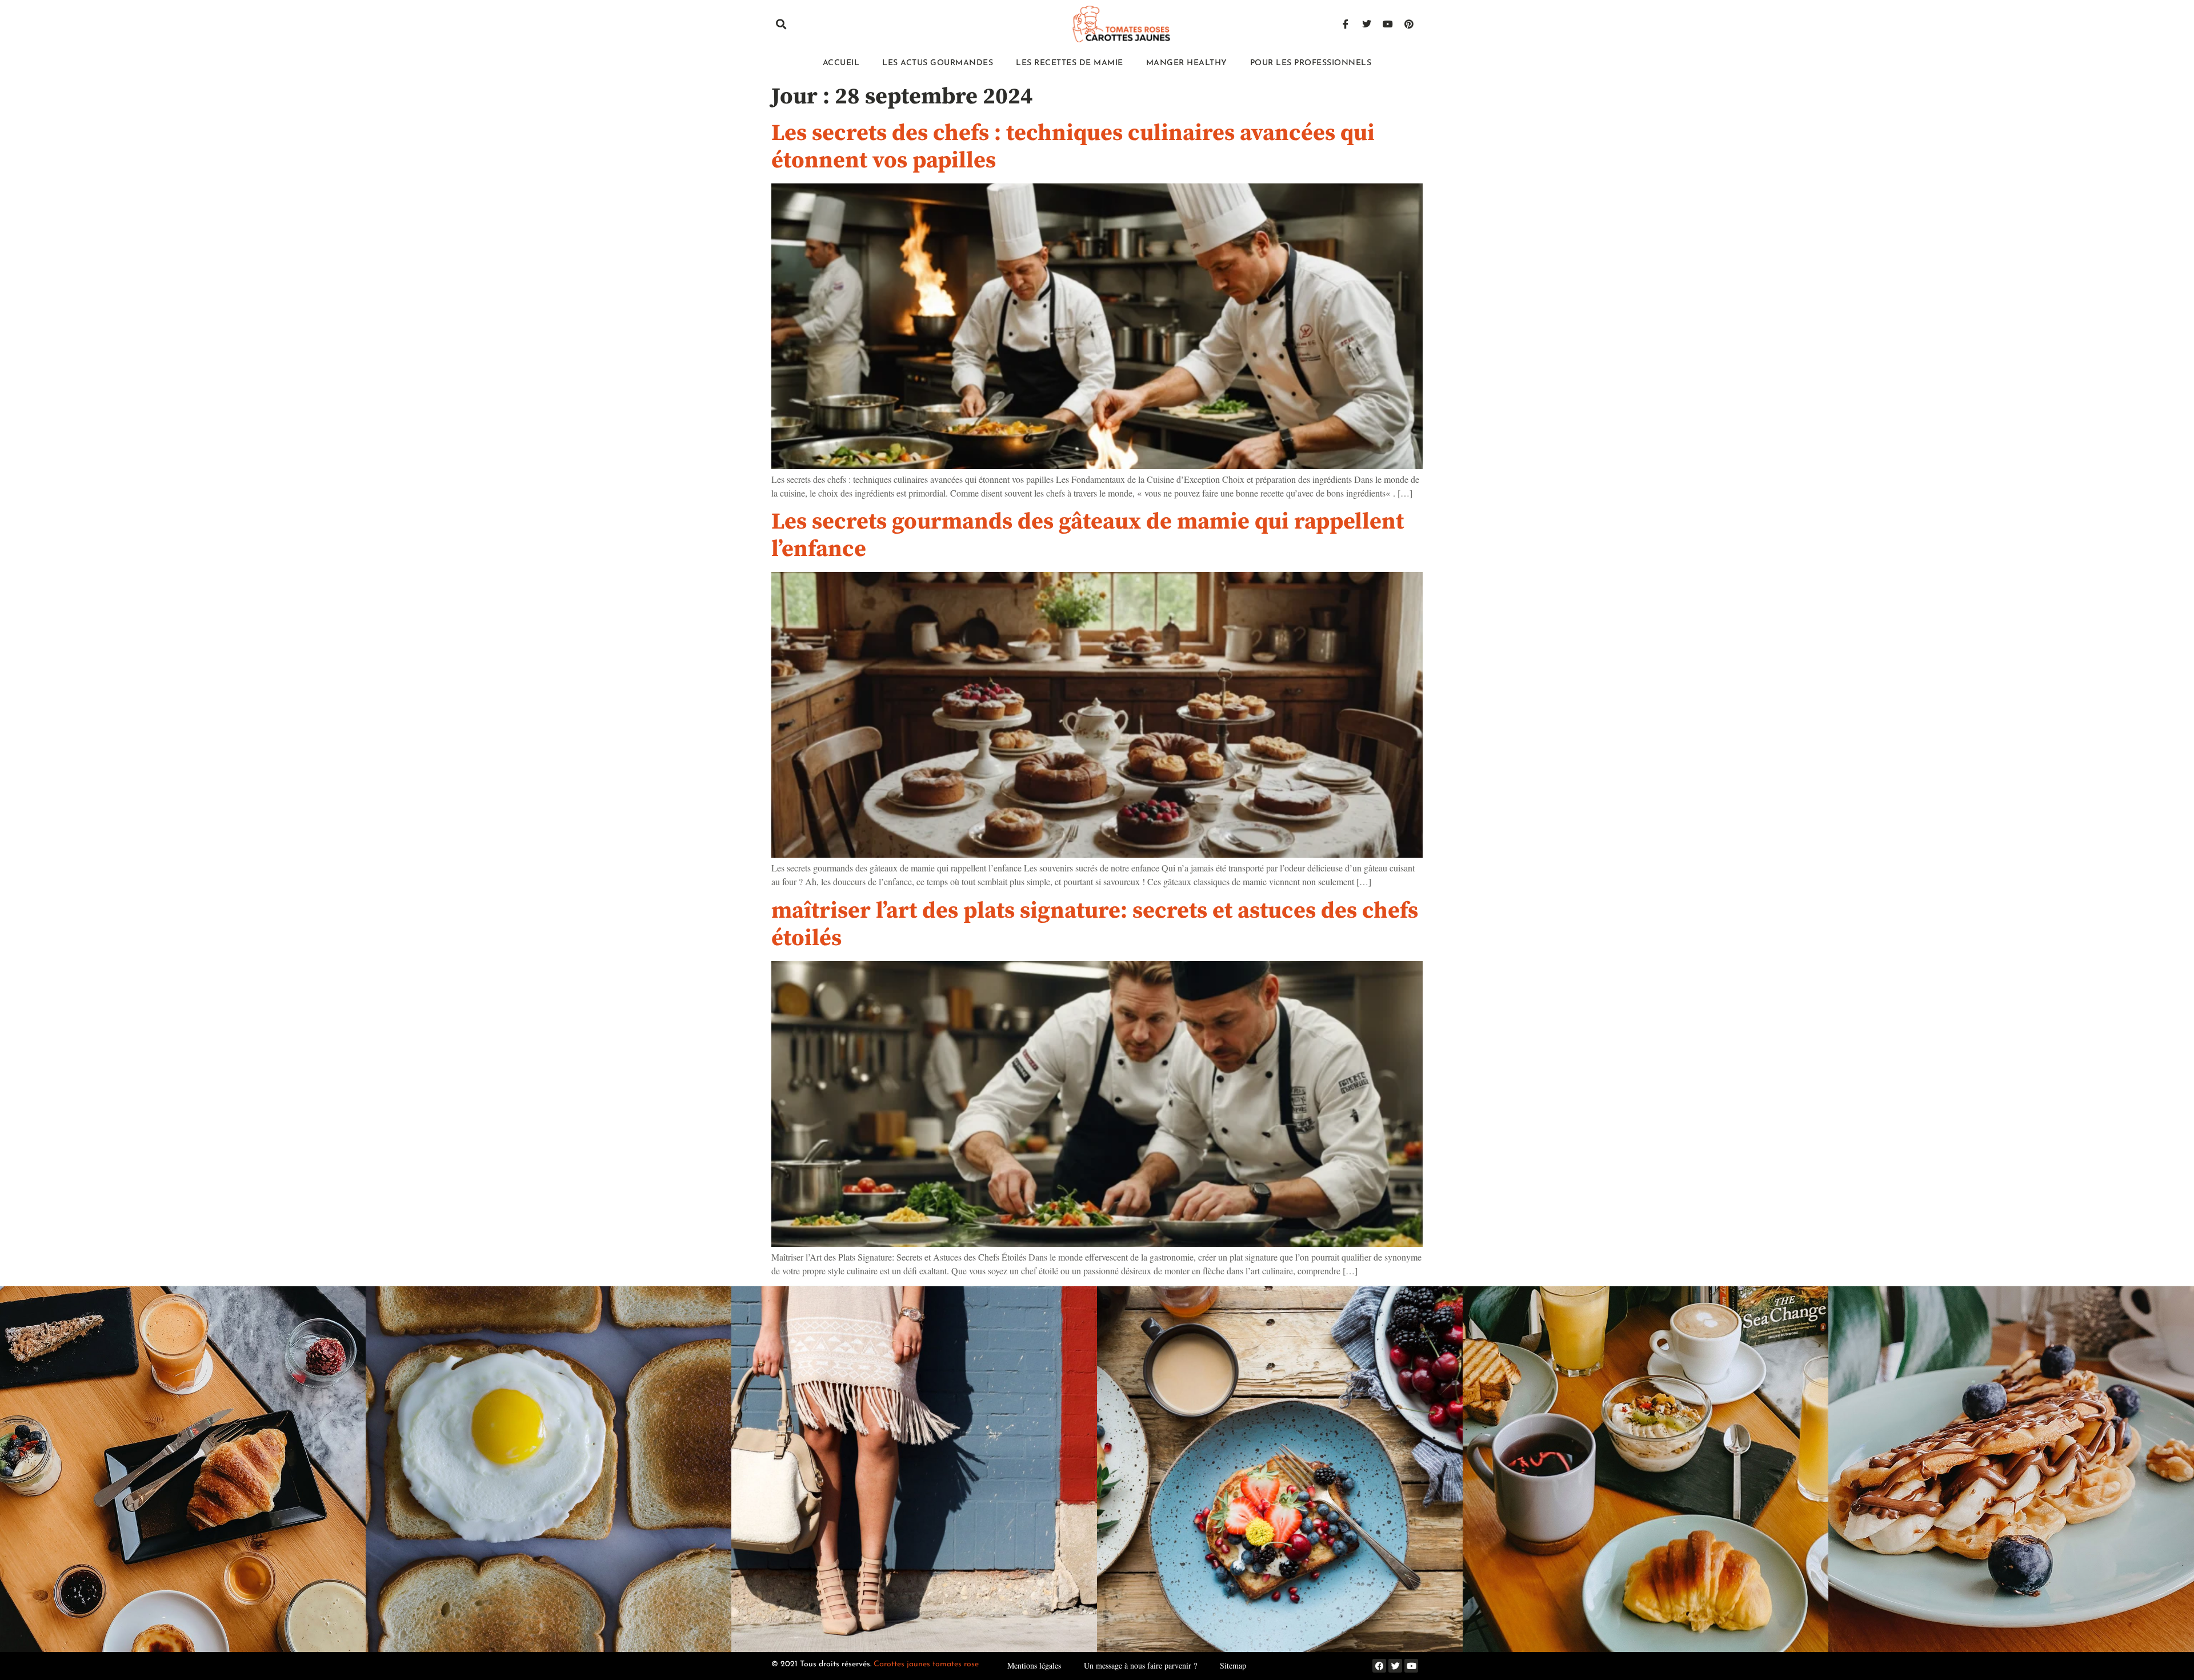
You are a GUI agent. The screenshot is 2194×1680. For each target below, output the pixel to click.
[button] (781, 24)
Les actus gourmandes (938, 63)
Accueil (841, 63)
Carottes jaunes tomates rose (926, 1664)
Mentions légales (1034, 1665)
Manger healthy (1187, 63)
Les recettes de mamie (1070, 63)
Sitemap (1233, 1665)
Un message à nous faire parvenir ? (1140, 1665)
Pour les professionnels (1311, 63)
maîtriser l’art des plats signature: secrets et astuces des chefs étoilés (1095, 925)
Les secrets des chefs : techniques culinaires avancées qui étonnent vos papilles (1073, 147)
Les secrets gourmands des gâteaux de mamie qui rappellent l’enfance (1088, 535)
